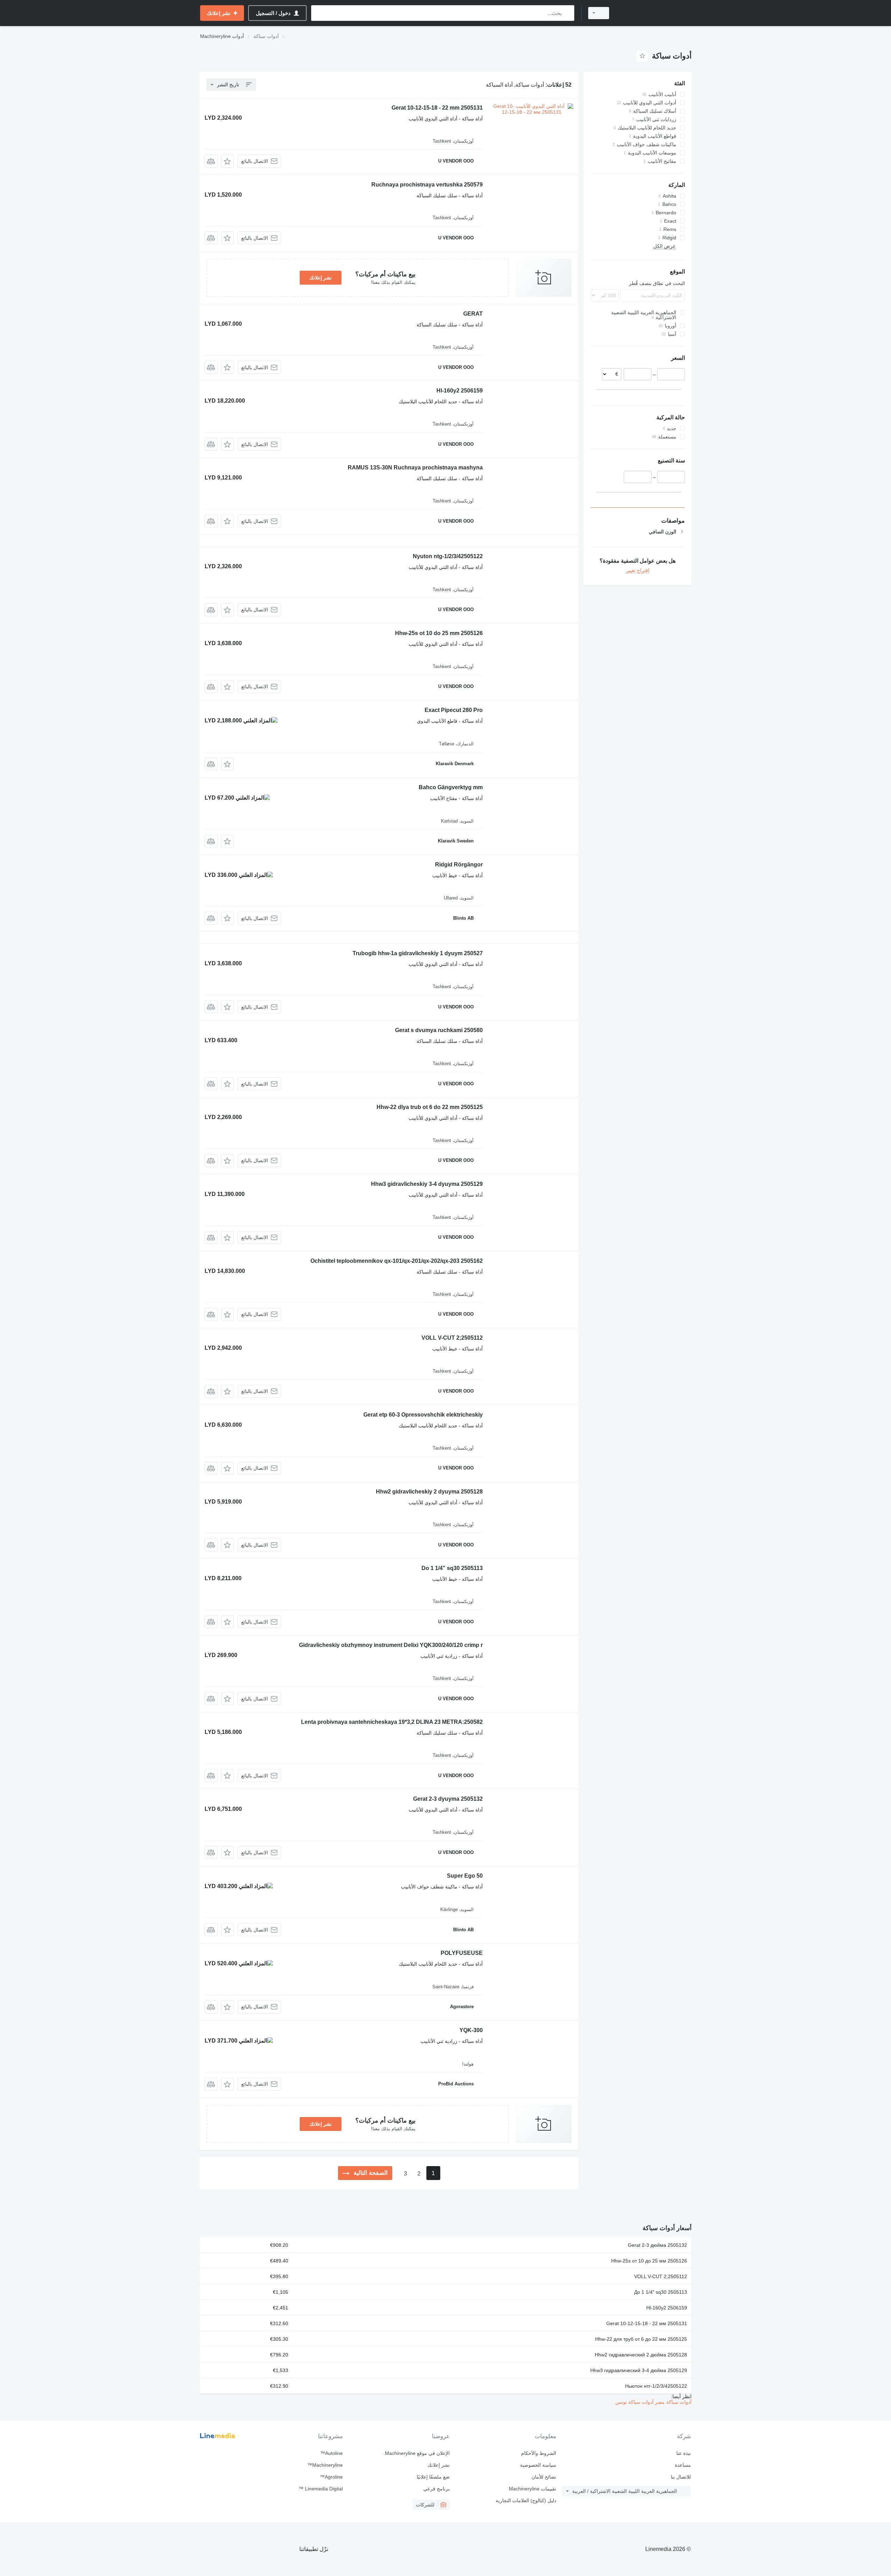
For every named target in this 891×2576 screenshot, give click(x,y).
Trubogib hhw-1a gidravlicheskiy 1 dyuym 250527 (418, 953)
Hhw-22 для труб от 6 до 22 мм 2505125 (641, 2339)
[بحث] (567, 13)
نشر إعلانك (321, 278)
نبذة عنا (684, 2453)
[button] (227, 161)
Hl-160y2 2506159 (460, 391)
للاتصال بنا (681, 2477)
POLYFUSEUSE (462, 1953)
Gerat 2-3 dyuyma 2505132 (448, 1799)
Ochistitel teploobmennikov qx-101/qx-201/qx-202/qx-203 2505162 (397, 1261)
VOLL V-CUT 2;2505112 (452, 1338)
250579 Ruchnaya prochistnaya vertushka (427, 185)
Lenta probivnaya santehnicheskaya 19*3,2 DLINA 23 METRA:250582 (392, 1722)
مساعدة (683, 2465)
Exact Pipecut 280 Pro (454, 710)
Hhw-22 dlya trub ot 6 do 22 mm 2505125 (430, 1107)
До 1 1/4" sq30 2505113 (661, 2292)
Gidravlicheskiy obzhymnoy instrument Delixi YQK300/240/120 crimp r (391, 1645)
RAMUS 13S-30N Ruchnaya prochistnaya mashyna (415, 467)
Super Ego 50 (465, 1876)
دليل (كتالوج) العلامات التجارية (526, 2500)
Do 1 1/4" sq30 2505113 (452, 1568)
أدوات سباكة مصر (673, 2402)
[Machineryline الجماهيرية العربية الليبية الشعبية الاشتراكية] (654, 13)
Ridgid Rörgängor (459, 865)
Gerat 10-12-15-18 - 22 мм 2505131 (647, 2323)
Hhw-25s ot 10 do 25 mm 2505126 (439, 633)
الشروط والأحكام (539, 2453)
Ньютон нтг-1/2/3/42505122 (656, 2386)
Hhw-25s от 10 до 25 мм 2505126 (649, 2261)
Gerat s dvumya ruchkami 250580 (439, 1030)
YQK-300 (471, 2030)
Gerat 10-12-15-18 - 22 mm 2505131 (437, 108)
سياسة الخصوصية (538, 2465)
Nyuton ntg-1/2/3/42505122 (448, 556)
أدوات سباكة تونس (634, 2402)
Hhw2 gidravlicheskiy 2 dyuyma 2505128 (429, 1492)
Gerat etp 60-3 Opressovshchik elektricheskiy (423, 1415)
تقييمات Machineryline (533, 2489)
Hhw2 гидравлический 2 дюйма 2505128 (641, 2355)
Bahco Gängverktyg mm (451, 787)
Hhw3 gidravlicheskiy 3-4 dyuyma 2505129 (427, 1184)
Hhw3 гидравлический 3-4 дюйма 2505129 (639, 2370)
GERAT (473, 314)
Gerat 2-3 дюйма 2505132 (657, 2245)
